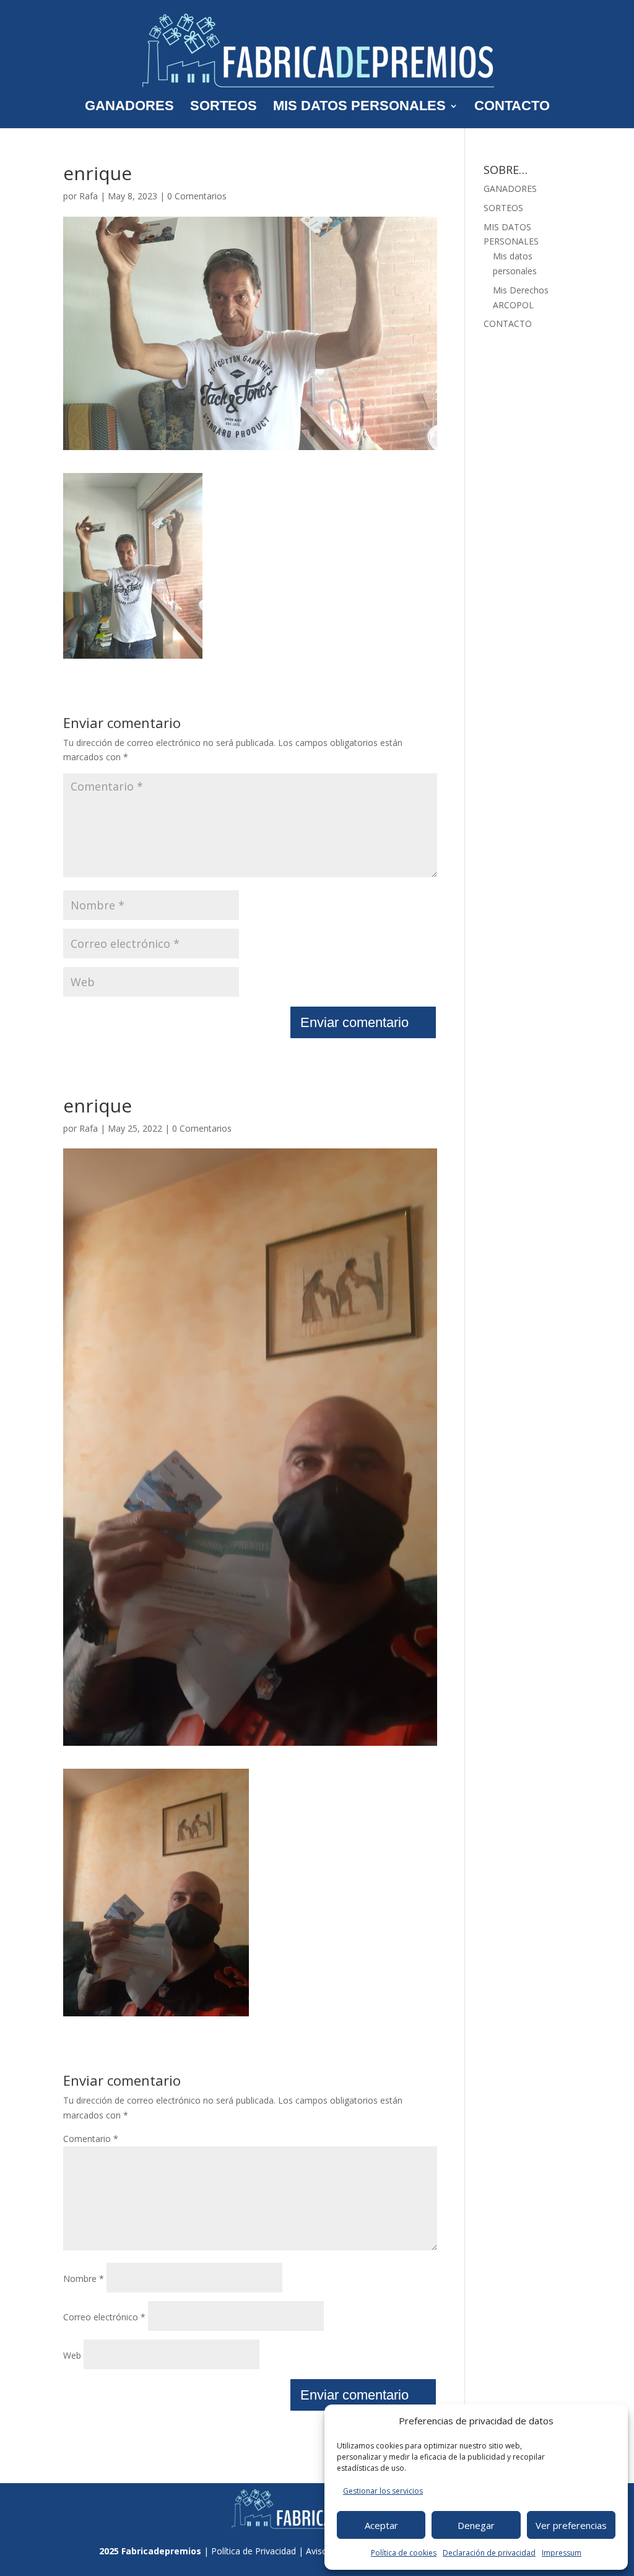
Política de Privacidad (254, 2551)
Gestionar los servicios (383, 2491)
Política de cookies (404, 2553)
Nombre (84, 2279)
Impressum (562, 2553)
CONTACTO (512, 107)
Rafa (89, 196)
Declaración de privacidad (489, 2553)
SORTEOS (224, 107)
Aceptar (381, 2525)
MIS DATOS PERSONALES (359, 107)
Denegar (476, 2525)
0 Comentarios (197, 196)
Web (72, 2355)
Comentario (91, 2139)
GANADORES (129, 107)
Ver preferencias (571, 2525)
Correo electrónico (104, 2317)
